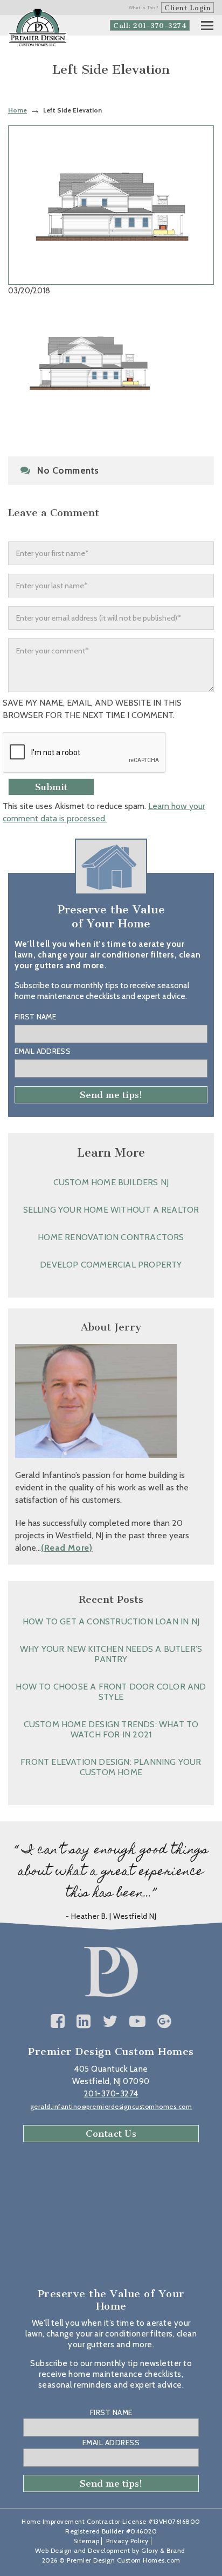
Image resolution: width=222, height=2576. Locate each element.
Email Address (43, 1051)
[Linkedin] (84, 2021)
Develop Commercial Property (111, 1265)
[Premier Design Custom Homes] (38, 28)
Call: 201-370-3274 (150, 26)
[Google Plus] (165, 2021)
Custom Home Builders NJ (111, 1182)
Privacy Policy (127, 2541)
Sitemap (86, 2541)
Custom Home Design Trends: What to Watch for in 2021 (111, 1729)
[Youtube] (138, 2021)
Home (18, 110)
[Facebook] (58, 2021)
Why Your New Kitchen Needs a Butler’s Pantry (111, 1654)
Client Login (188, 8)
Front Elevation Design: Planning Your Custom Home (111, 1767)
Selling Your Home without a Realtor (111, 1210)
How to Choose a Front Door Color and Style (111, 1692)
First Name (35, 1017)
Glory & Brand (163, 2550)
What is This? (144, 8)
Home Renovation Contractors (111, 1237)
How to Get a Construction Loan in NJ (111, 1621)
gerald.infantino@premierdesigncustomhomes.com (111, 2106)
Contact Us (111, 2134)
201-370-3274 (111, 2094)
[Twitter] (110, 2021)
